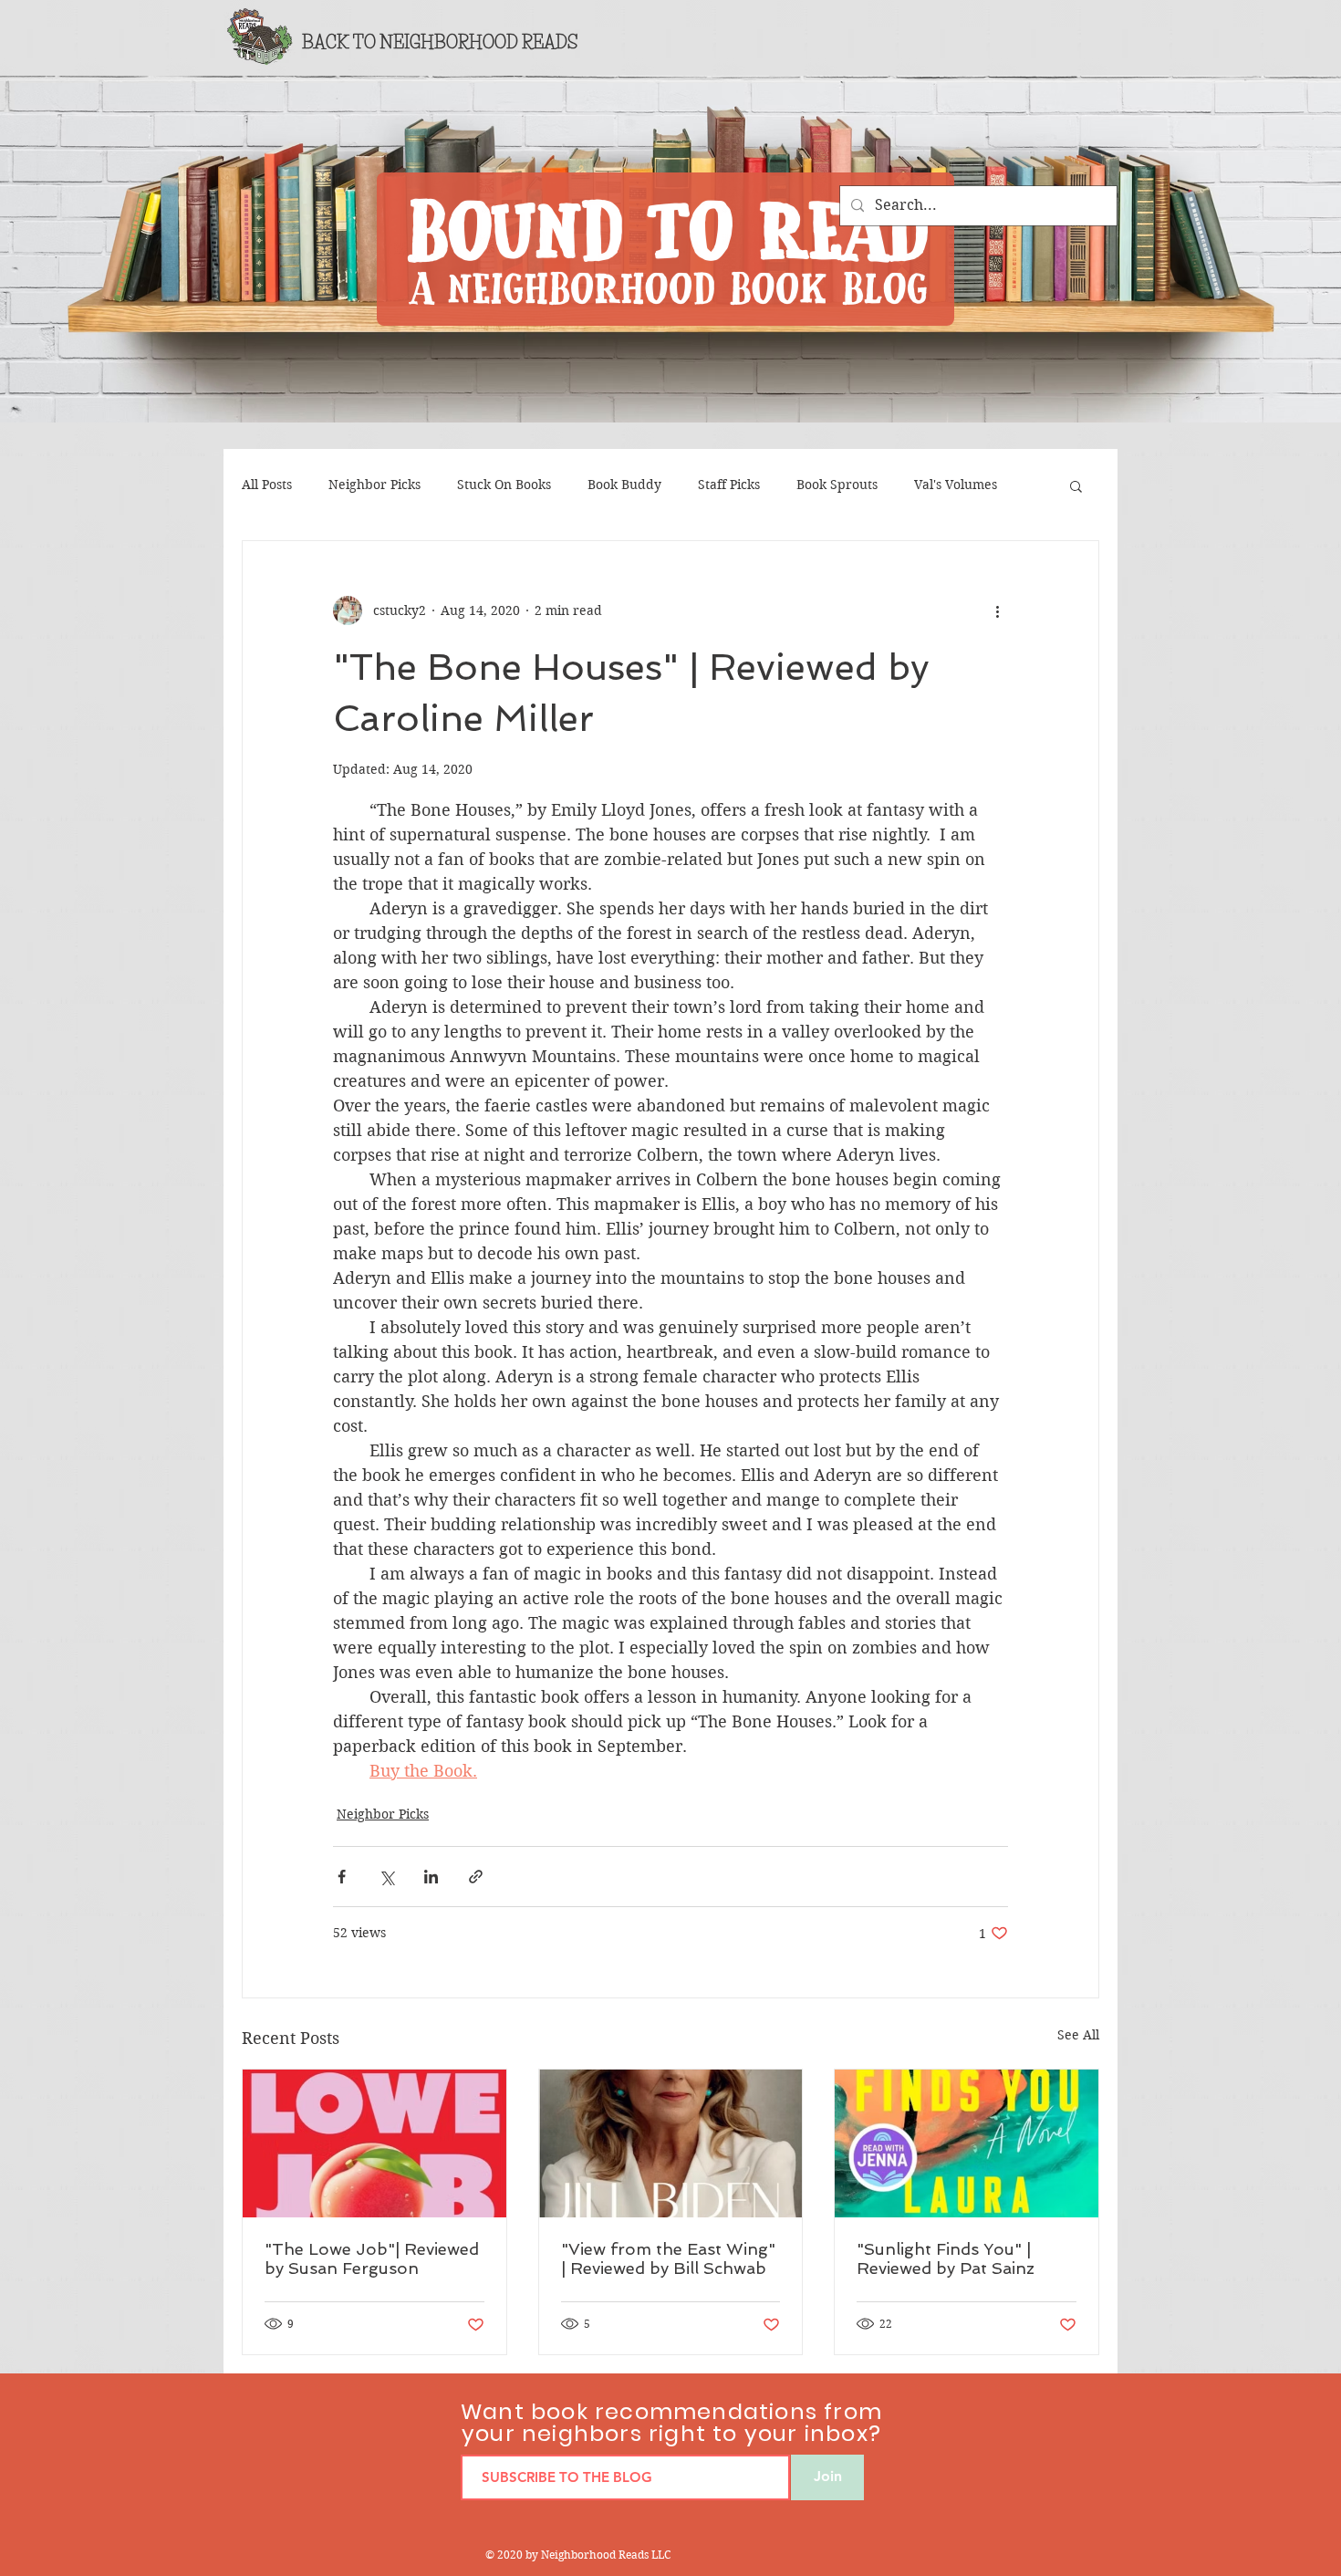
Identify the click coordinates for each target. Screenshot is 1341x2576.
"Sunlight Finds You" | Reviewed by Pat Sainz (946, 2258)
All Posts (267, 485)
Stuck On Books (504, 485)
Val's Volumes (956, 485)
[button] (1076, 485)
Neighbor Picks (374, 485)
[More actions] (997, 610)
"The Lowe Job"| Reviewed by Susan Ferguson (372, 2258)
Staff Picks (729, 485)
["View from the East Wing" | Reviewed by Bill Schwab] (671, 2143)
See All (1078, 2035)
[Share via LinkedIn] (431, 1877)
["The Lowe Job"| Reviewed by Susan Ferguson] (374, 2143)
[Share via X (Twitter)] (386, 1877)
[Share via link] (476, 1877)
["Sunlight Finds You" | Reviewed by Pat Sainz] (967, 2143)
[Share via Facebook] (342, 1877)
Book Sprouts (837, 485)
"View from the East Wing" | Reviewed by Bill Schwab (668, 2258)
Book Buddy (624, 485)
